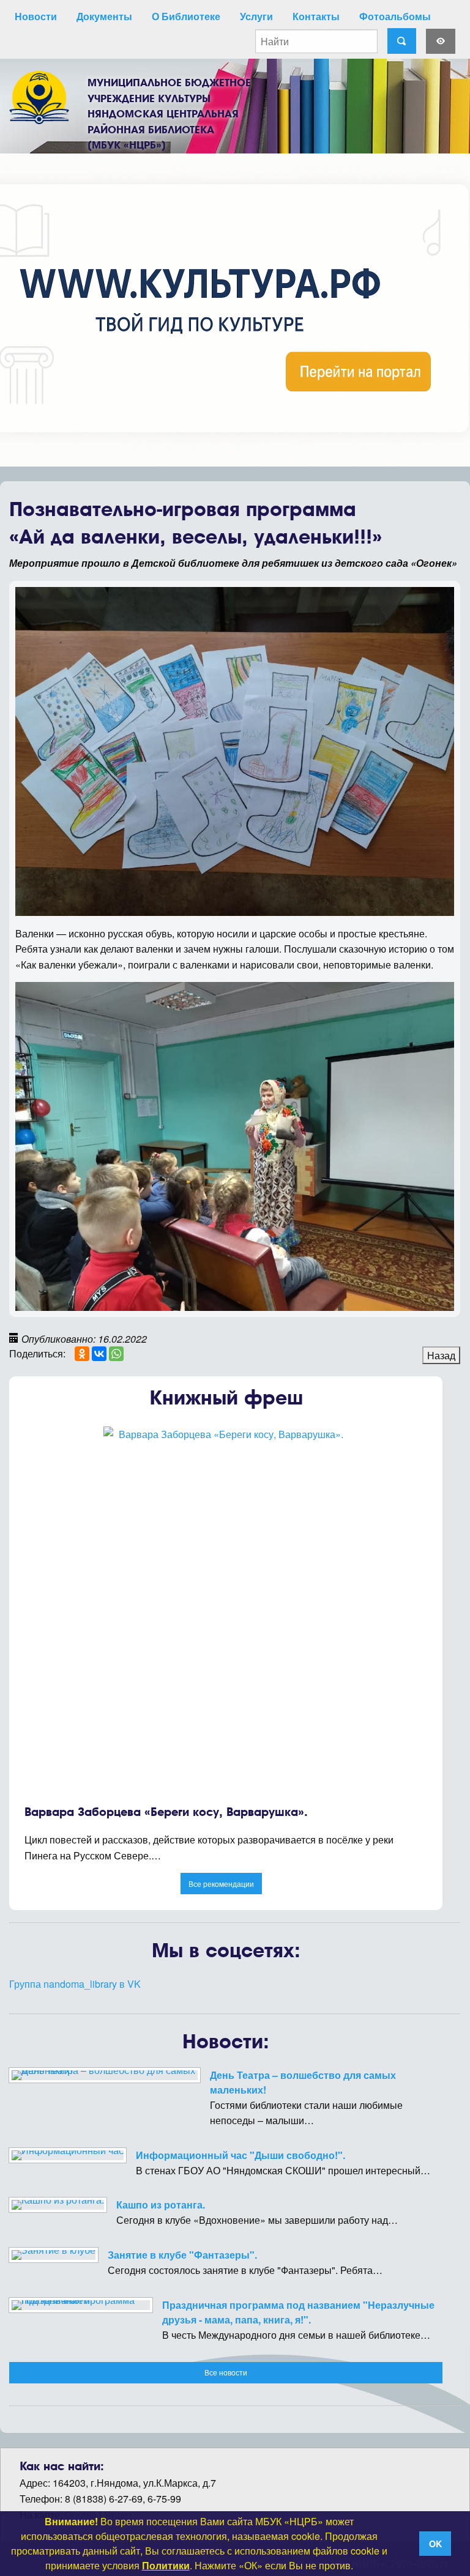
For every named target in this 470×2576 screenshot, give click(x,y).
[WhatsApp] (116, 1354)
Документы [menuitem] (104, 16)
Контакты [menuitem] (316, 16)
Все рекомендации (221, 1884)
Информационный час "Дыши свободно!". (241, 2155)
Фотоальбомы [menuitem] (395, 16)
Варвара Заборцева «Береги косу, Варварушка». (166, 1812)
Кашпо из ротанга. (161, 2205)
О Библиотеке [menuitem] (186, 16)
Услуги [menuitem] (256, 16)
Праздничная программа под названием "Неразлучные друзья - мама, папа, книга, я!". (298, 2312)
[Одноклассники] (82, 1354)
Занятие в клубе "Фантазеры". (182, 2255)
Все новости (226, 2372)
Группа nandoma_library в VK (75, 1984)
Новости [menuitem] (36, 16)
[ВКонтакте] (99, 1354)
